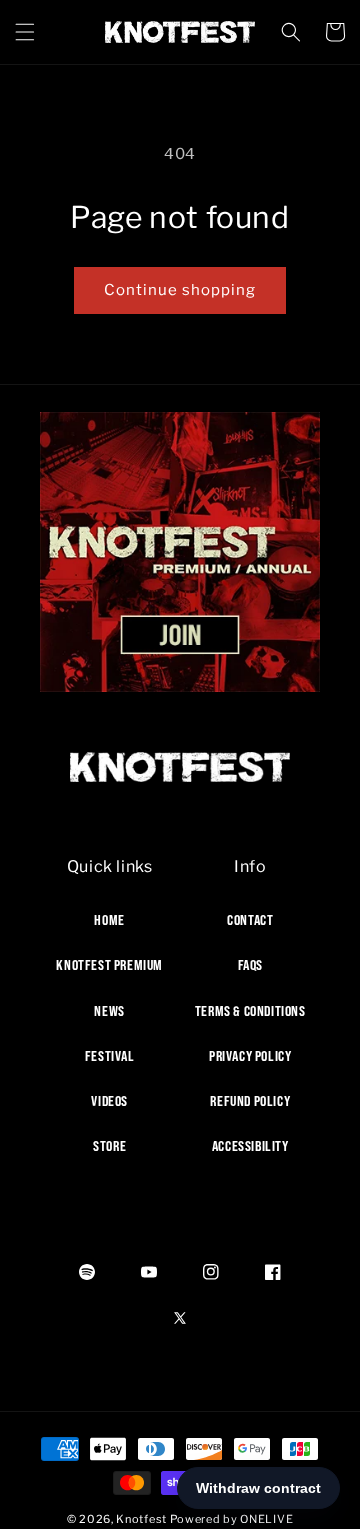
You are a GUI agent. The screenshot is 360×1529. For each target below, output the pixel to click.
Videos (109, 1101)
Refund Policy (250, 1101)
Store (109, 1146)
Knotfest (141, 1519)
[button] (25, 32)
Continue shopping (180, 290)
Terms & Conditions (250, 1011)
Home (109, 920)
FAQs (250, 965)
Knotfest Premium (109, 965)
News (109, 1011)
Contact (250, 920)
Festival (110, 1056)
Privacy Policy (250, 1056)
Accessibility (250, 1146)
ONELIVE (266, 1519)
